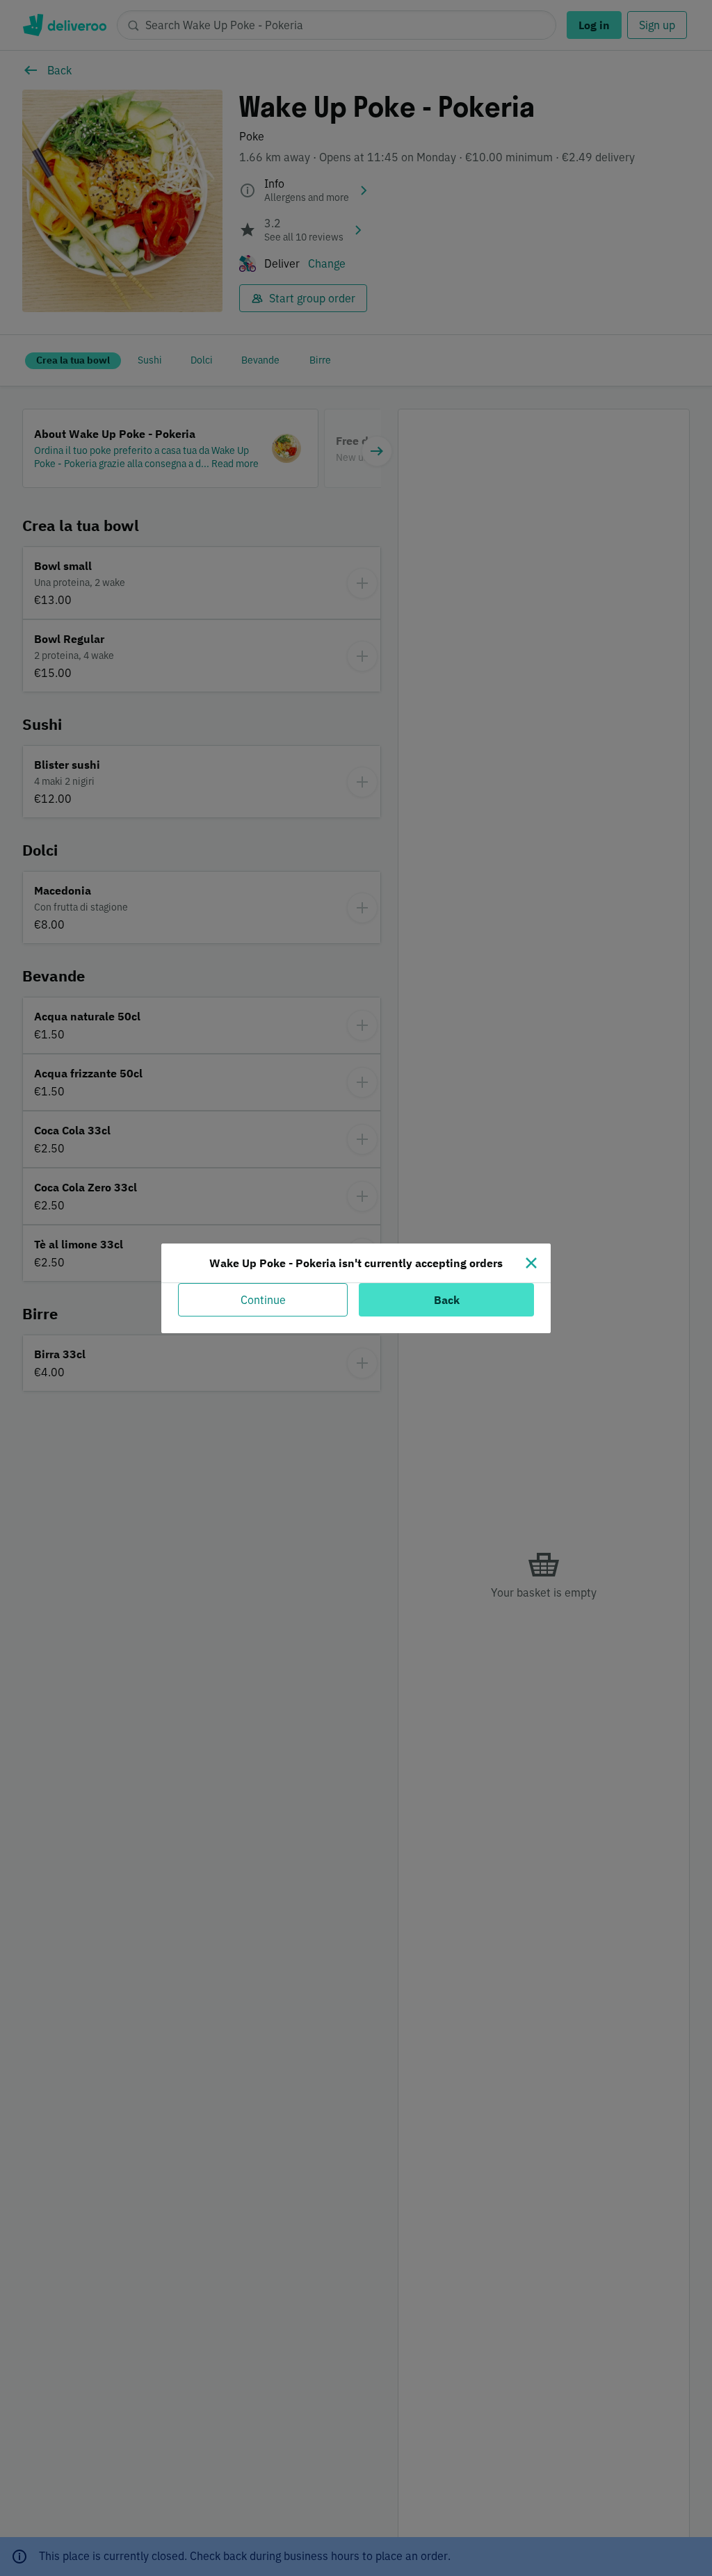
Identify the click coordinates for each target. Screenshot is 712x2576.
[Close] (531, 1263)
